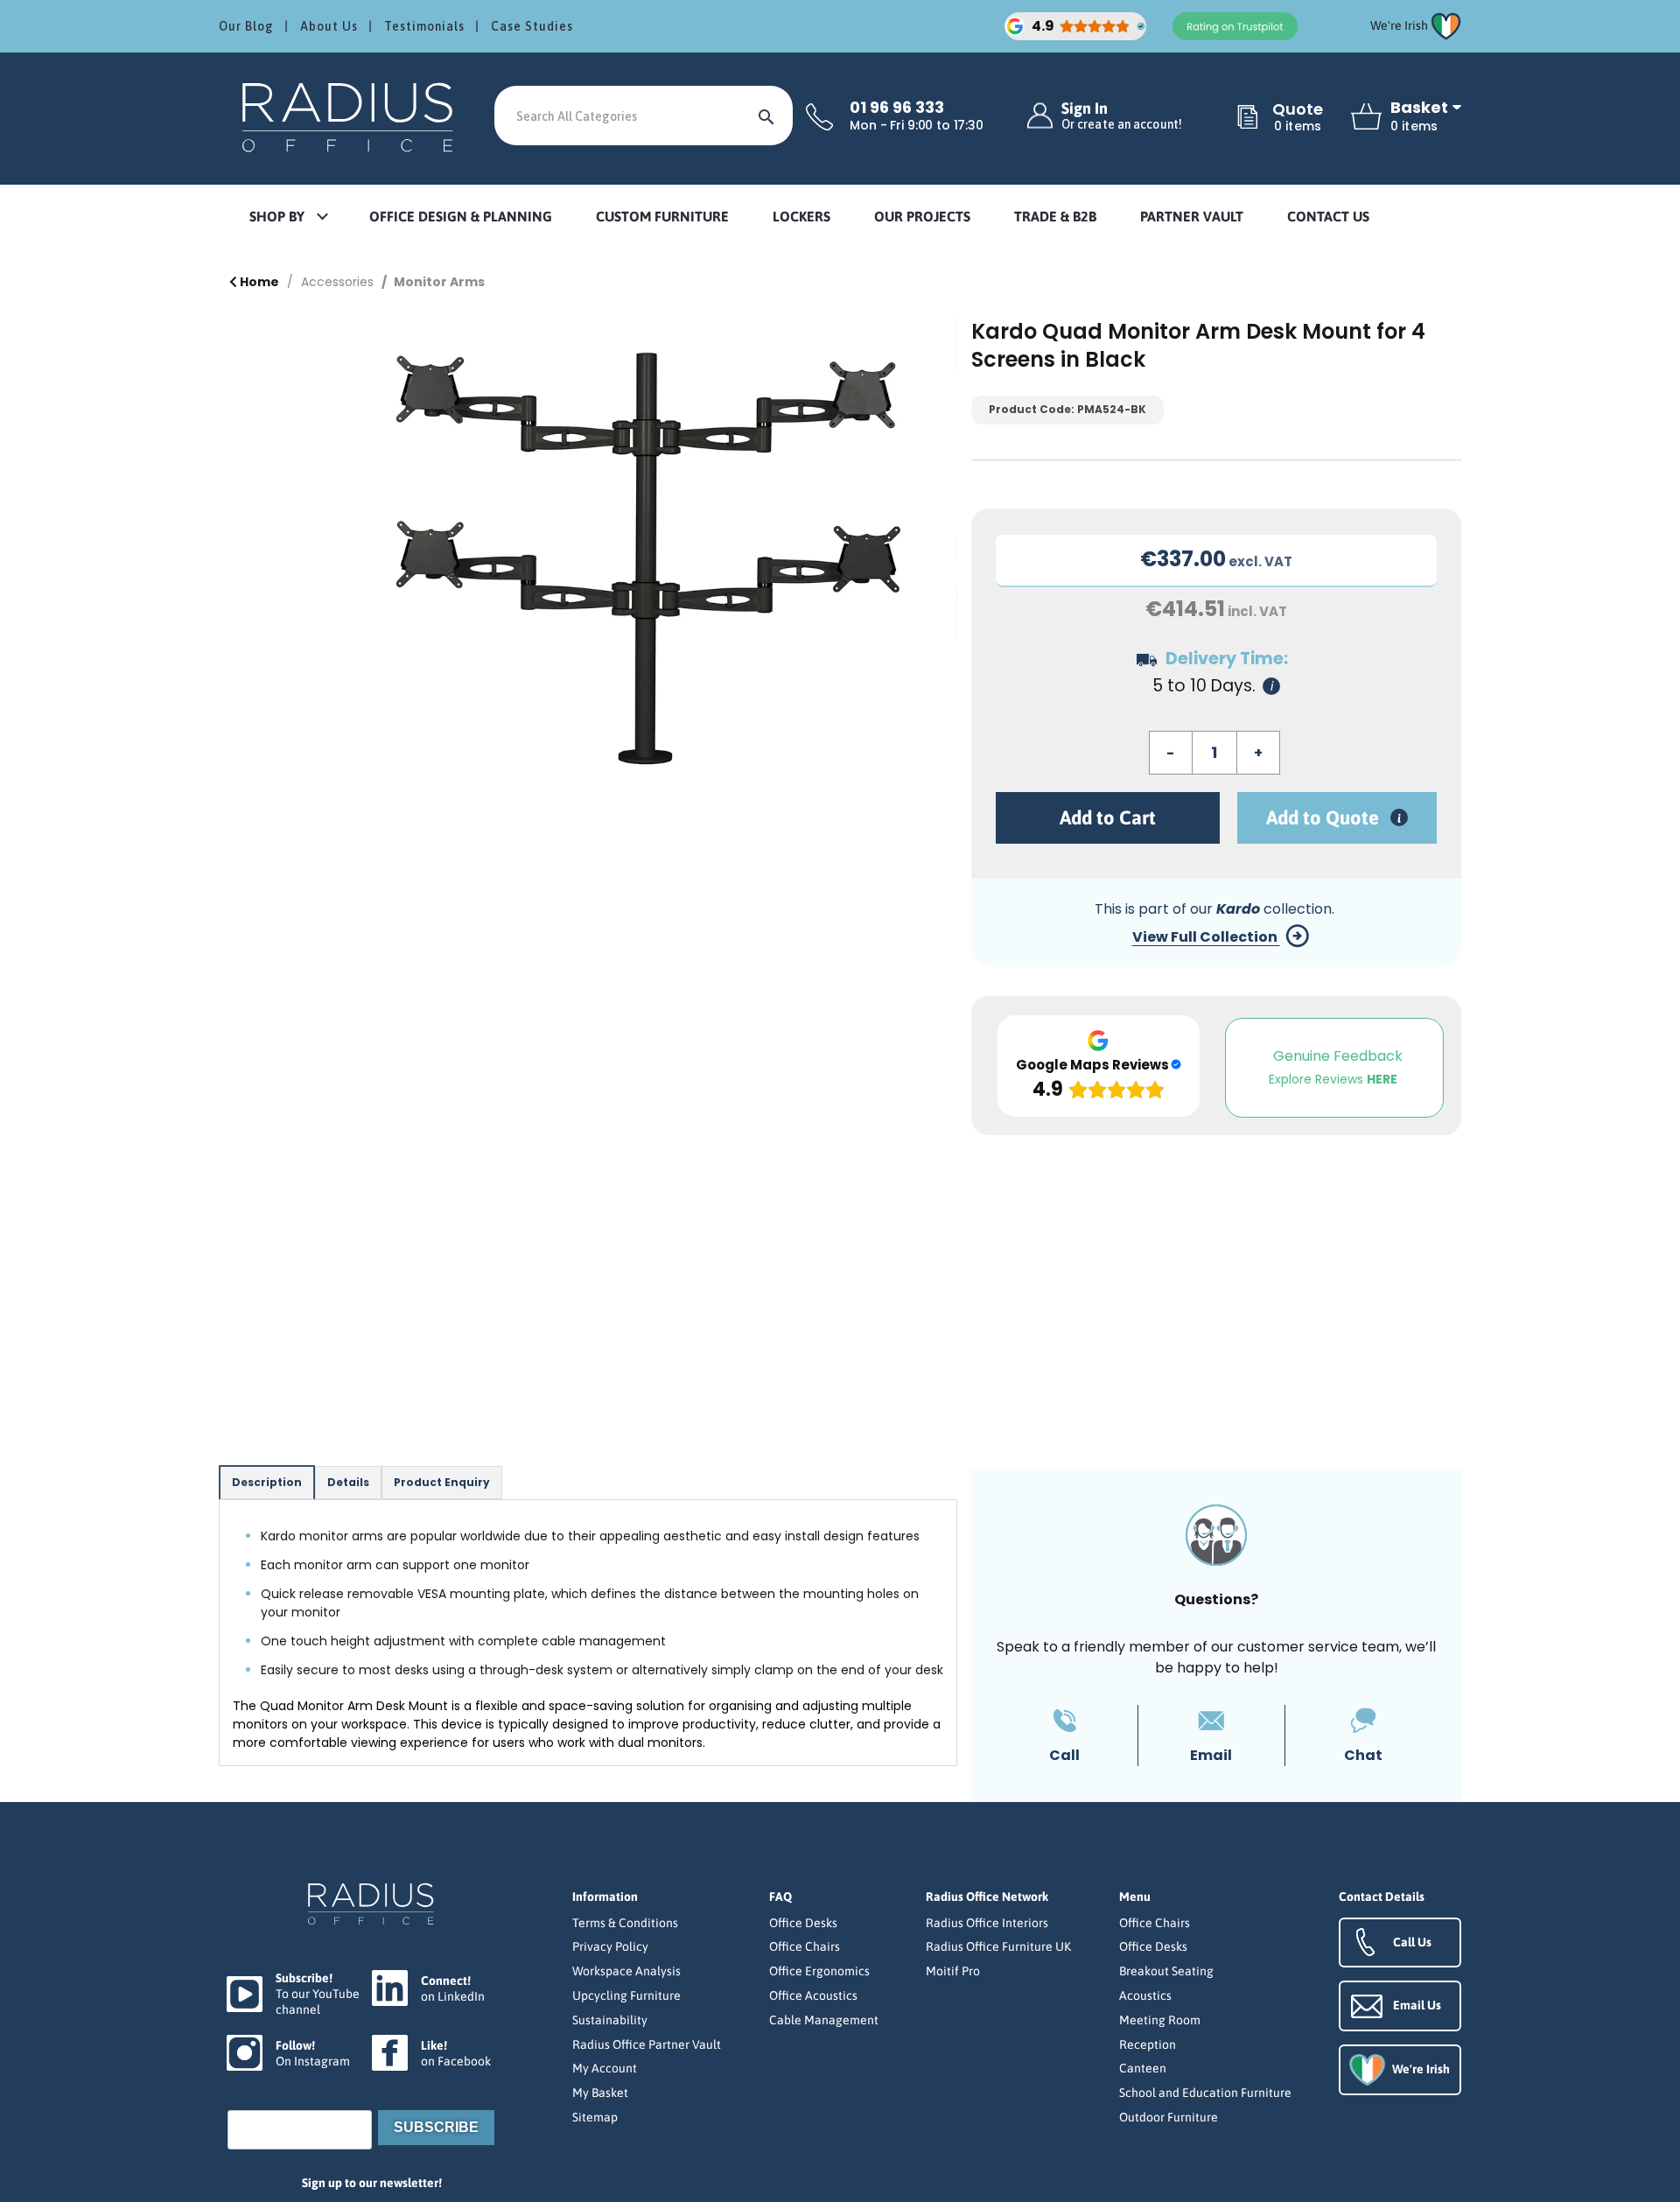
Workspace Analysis (626, 1971)
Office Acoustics (813, 1995)
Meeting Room (1160, 2020)
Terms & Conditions (625, 1923)
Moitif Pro (953, 1971)
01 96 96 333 (897, 108)
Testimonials (424, 26)
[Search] (766, 116)
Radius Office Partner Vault (647, 2044)
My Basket (600, 2093)
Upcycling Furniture (626, 1995)
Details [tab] (348, 1482)
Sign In (1122, 116)
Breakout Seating (1166, 1971)
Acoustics (1145, 1995)
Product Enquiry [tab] (442, 1482)
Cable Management (824, 2020)
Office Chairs (805, 1946)
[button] (288, 217)
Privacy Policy (610, 1946)
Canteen (1143, 2068)
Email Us (1417, 2005)
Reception (1148, 2044)
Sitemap (595, 2117)
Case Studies (532, 26)
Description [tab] (267, 1482)
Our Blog (246, 26)
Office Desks (803, 1923)
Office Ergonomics (819, 1971)
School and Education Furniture (1205, 2093)
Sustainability (610, 2020)
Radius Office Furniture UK (998, 1946)
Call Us (1412, 1942)
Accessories (337, 282)
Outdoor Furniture (1169, 2117)
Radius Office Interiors (987, 1923)
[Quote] (1248, 118)
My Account (605, 2068)
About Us (329, 26)
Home (258, 282)
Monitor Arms (439, 282)
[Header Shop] (350, 116)
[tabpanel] (588, 1633)
